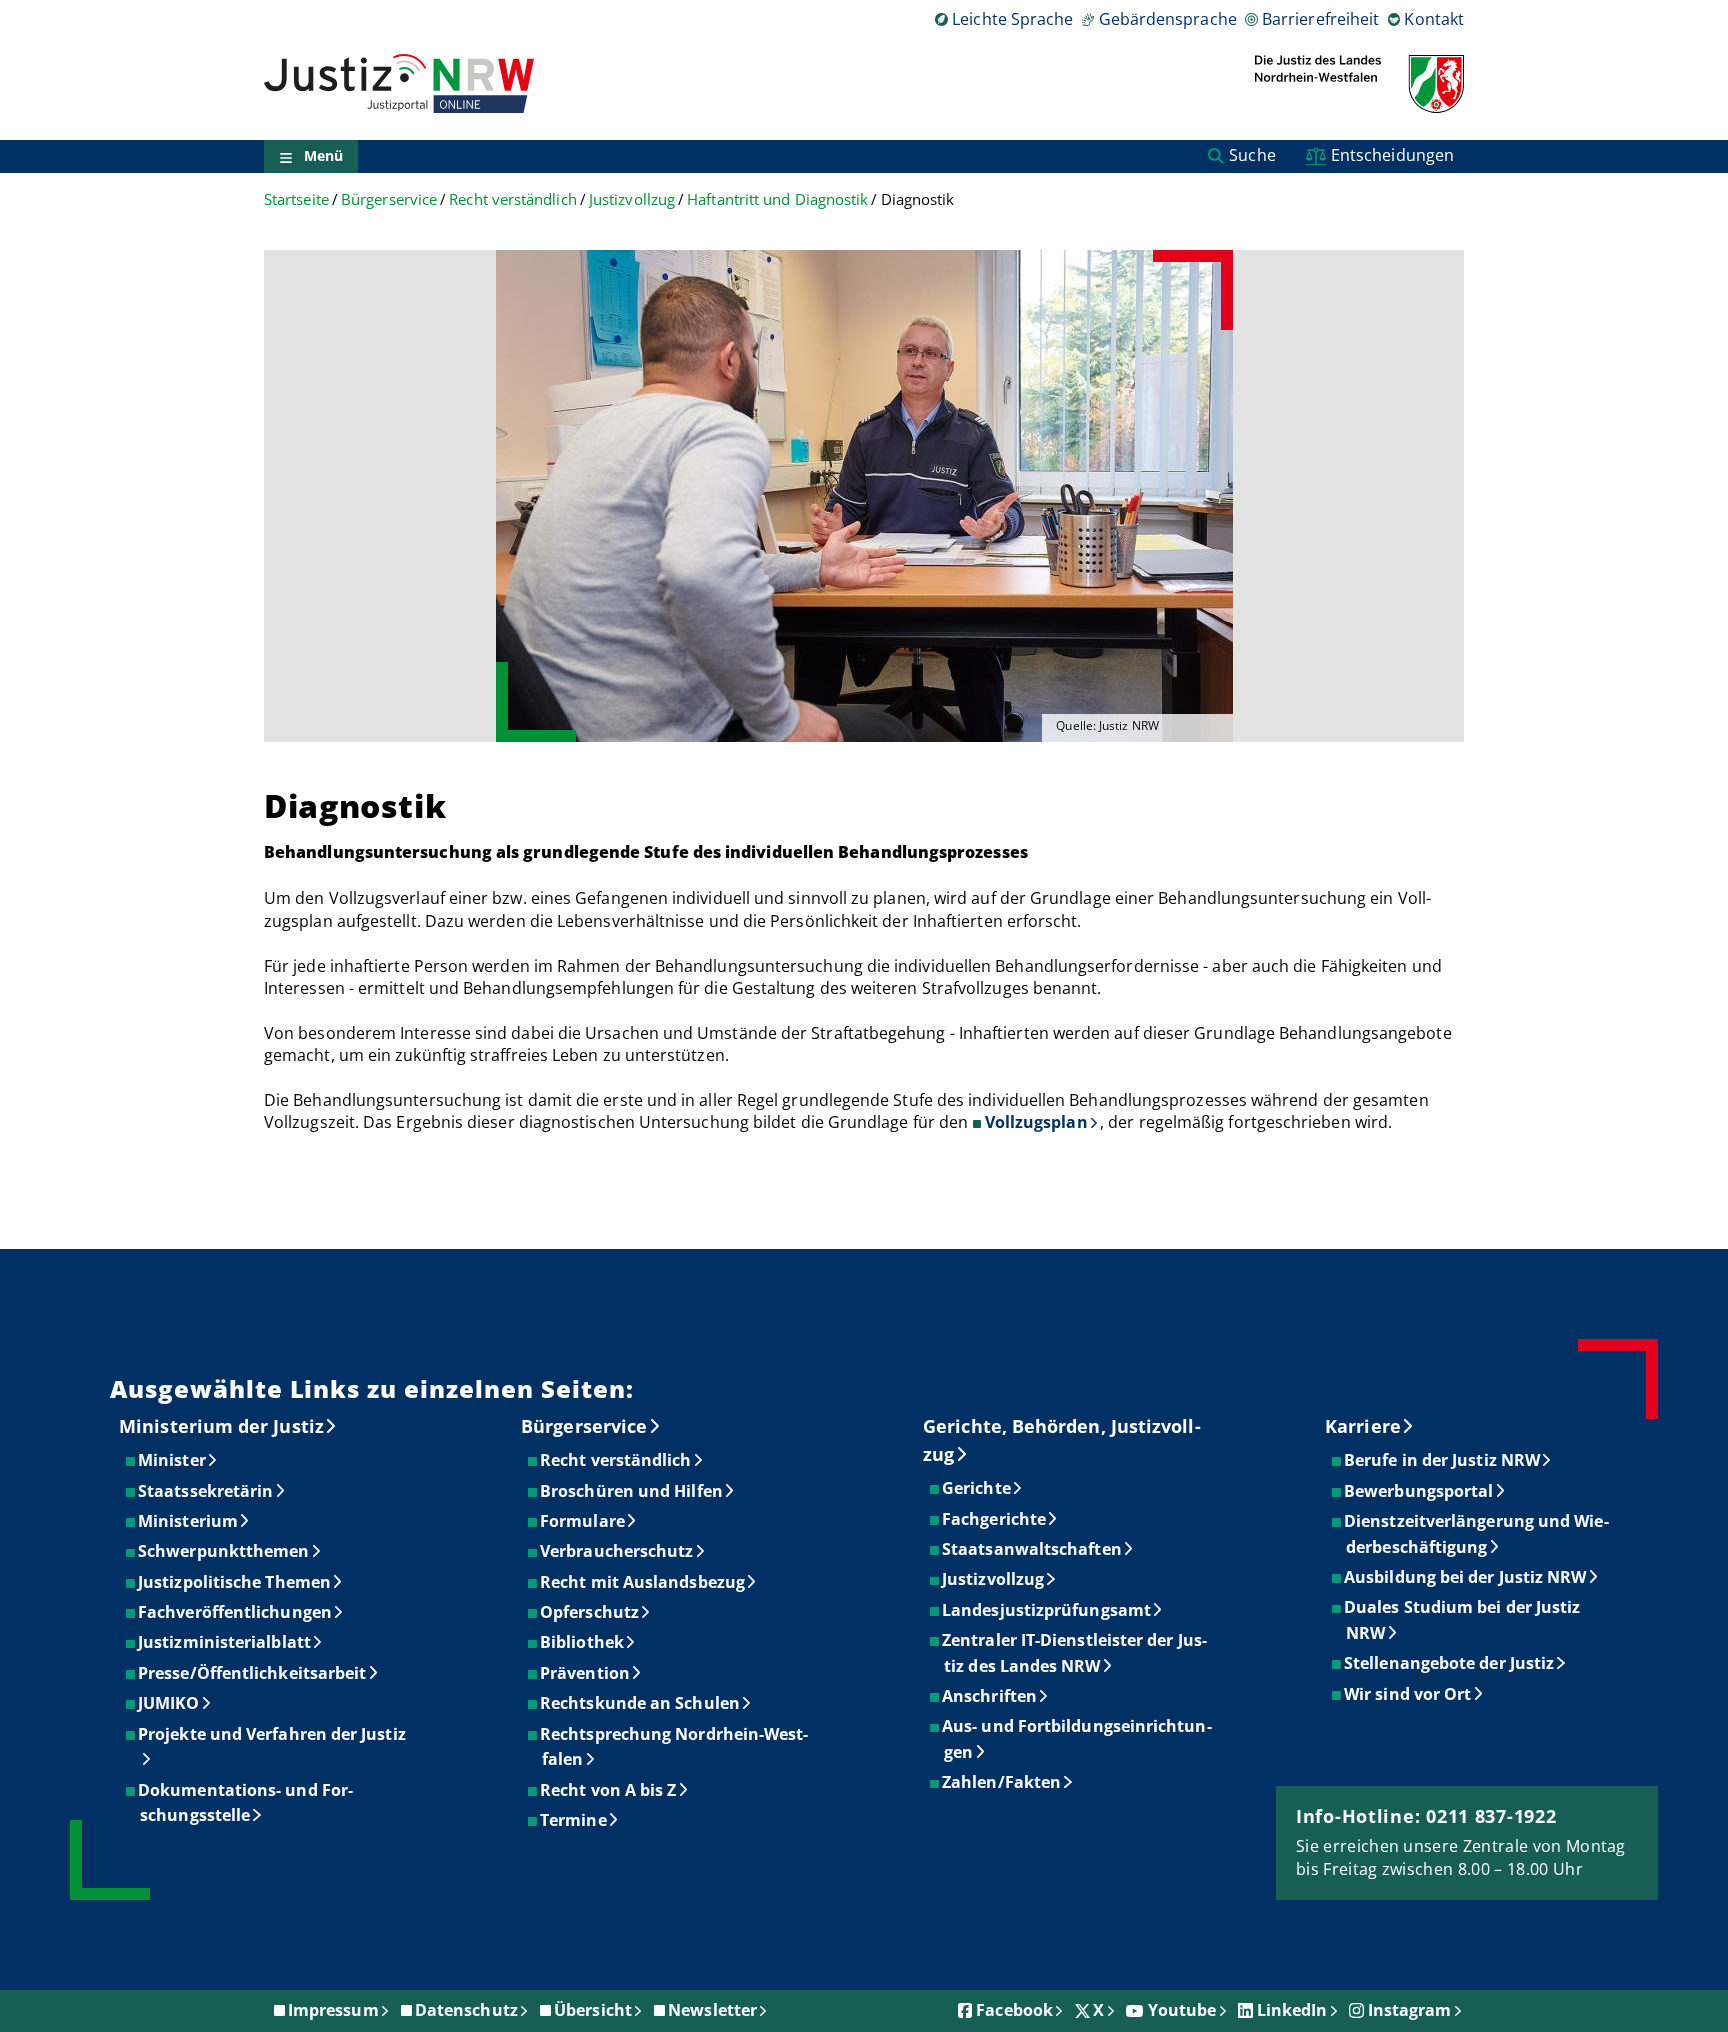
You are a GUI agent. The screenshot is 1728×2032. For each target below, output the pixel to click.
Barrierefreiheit (1320, 19)
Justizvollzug (632, 199)
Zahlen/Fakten (1002, 1782)
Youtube (1182, 2010)
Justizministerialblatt (225, 1642)
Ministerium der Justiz (221, 1426)
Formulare (583, 1521)
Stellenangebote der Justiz (1450, 1663)
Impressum (333, 2010)
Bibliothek (583, 1642)
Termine (574, 1820)
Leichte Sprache (1012, 19)
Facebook (1014, 2010)
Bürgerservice (389, 199)
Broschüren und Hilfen (632, 1491)
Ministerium (189, 1521)
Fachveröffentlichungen (236, 1612)
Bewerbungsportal (1419, 1491)
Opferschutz (590, 1612)
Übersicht (593, 2010)
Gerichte (977, 1488)
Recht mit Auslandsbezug (643, 1582)
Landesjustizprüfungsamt (1047, 1610)
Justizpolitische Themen (235, 1582)
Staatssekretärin (206, 1491)
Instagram (1410, 2010)
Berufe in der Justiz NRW (1443, 1460)
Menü (323, 156)
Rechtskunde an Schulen (641, 1703)
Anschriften (990, 1696)
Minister (173, 1460)
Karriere (1363, 1426)
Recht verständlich (512, 199)
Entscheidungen (1392, 155)
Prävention (586, 1673)
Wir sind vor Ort (1408, 1694)
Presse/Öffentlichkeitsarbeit (253, 1673)
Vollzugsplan (1036, 1122)
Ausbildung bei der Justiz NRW (1466, 1577)
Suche (1252, 155)
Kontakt (1434, 19)
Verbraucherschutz (617, 1551)
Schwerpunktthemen (224, 1551)
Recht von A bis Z (609, 1790)
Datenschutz (466, 2010)
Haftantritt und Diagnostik (777, 199)
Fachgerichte (995, 1519)
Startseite (296, 199)
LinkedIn (1292, 2010)
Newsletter (712, 2010)
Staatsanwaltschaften (1033, 1549)
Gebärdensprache (1167, 19)
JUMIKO (169, 1703)
